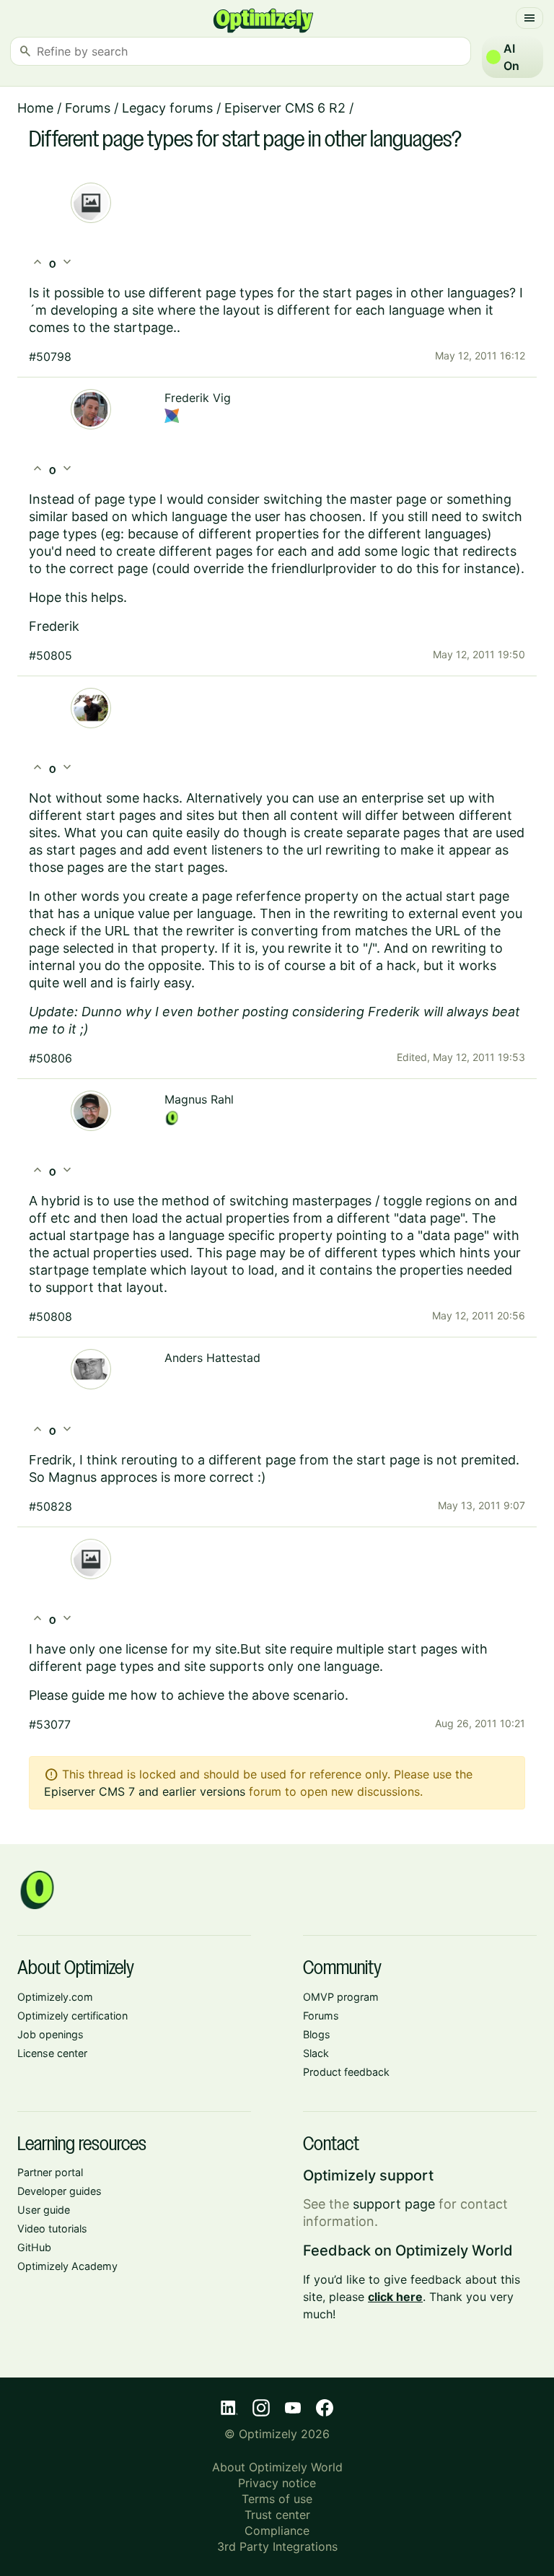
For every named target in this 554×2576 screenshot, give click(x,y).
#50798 (50, 357)
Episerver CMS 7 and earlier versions (145, 1791)
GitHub (34, 2247)
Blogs (317, 2034)
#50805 (50, 655)
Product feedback (346, 2072)
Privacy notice (277, 2483)
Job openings (50, 2034)
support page (394, 2204)
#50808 (50, 1317)
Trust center (277, 2515)
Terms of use (277, 2499)
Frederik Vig (198, 398)
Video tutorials (52, 2228)
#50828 (50, 1506)
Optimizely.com (55, 1997)
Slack (316, 2053)
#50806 (50, 1058)
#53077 (50, 1724)
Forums (88, 108)
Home (35, 108)
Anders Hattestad (212, 1358)
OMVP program (341, 1997)
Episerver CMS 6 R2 (285, 108)
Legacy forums (167, 108)
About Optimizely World (277, 2467)
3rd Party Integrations (277, 2546)
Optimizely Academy (67, 2266)
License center (52, 2053)
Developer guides (60, 2191)
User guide (44, 2210)
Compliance (277, 2531)
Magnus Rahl (199, 1099)
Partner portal (50, 2172)
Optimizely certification (72, 2016)
